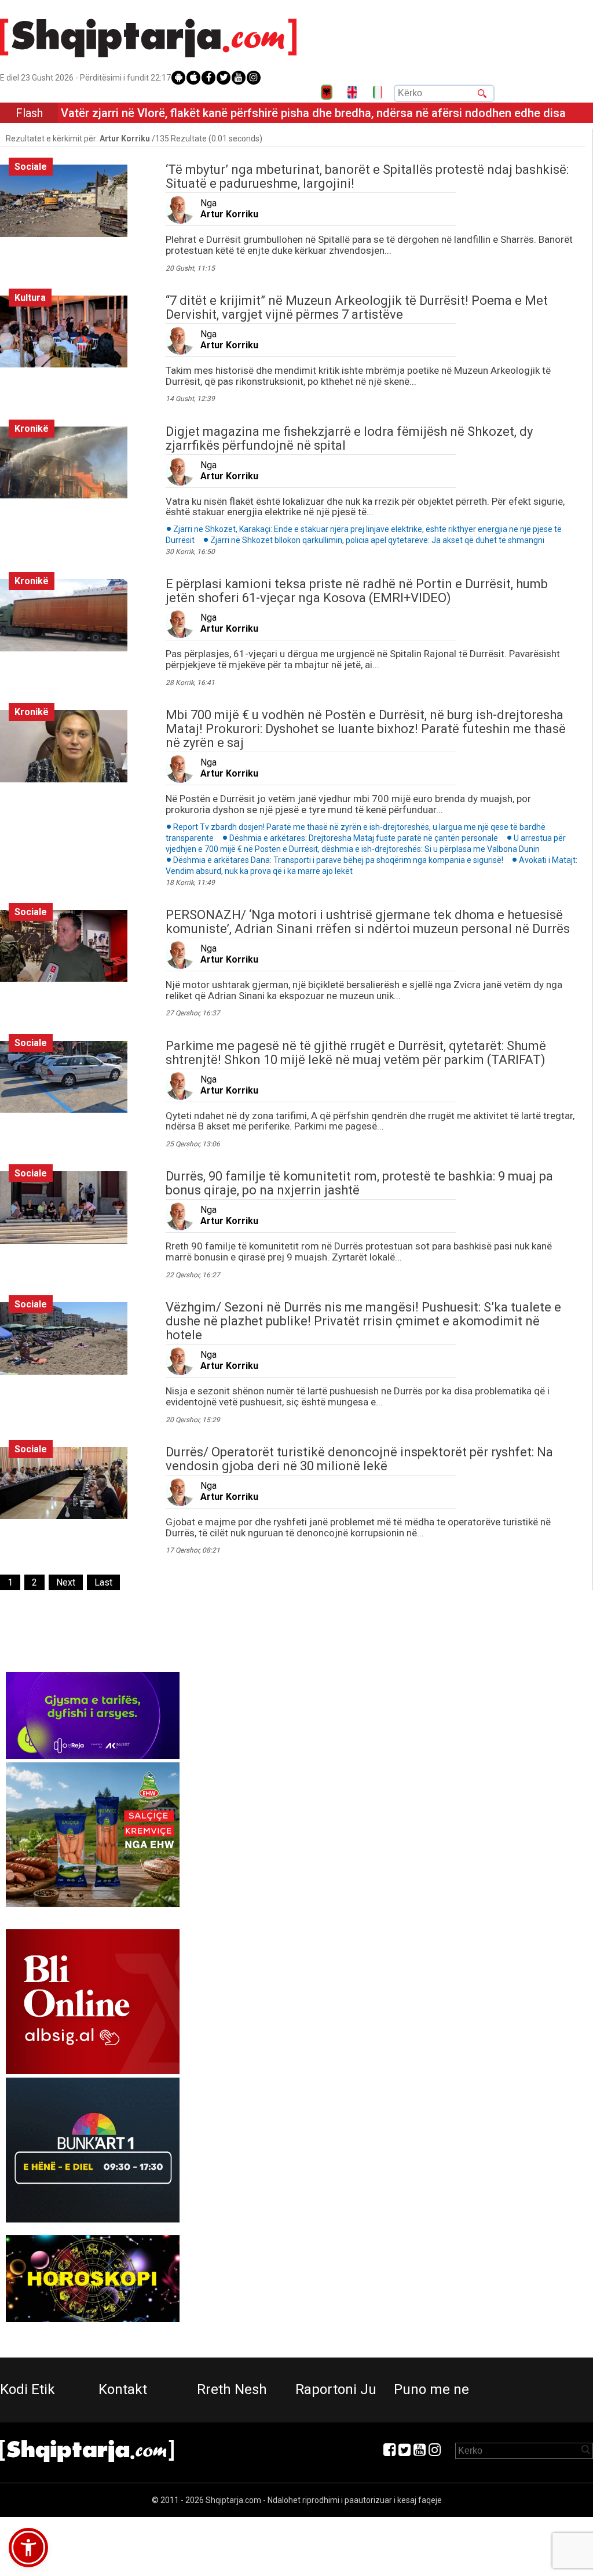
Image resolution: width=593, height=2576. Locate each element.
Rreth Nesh (232, 2389)
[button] (28, 2548)
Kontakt (123, 2389)
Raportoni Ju (336, 2389)
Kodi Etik (28, 2389)
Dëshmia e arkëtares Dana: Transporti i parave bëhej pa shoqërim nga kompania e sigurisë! (338, 860)
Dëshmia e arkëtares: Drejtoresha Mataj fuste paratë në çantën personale (364, 838)
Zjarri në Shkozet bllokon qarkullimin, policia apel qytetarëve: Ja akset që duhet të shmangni (377, 540)
